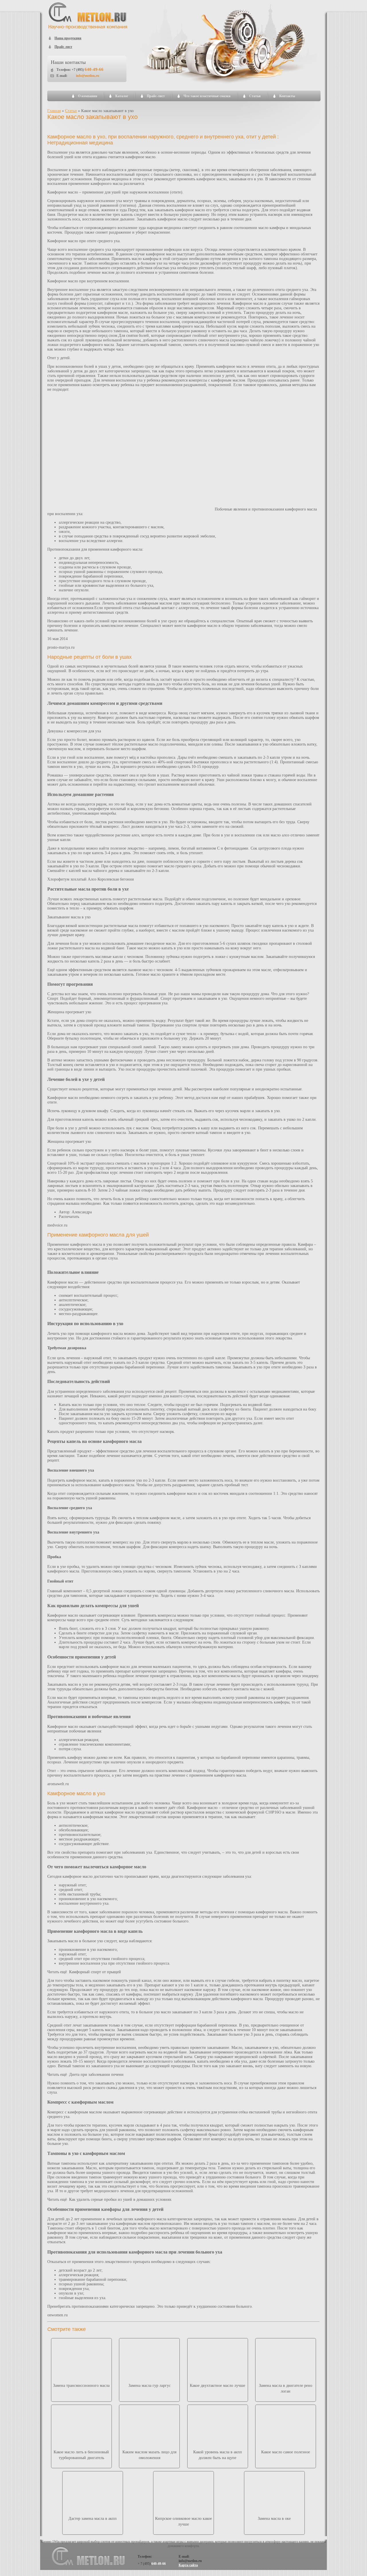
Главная (54, 111)
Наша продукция (68, 38)
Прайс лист (63, 47)
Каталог (122, 96)
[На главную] (88, 28)
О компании (88, 96)
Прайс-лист (156, 96)
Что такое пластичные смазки (207, 96)
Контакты (287, 96)
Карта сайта (188, 2565)
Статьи (255, 96)
